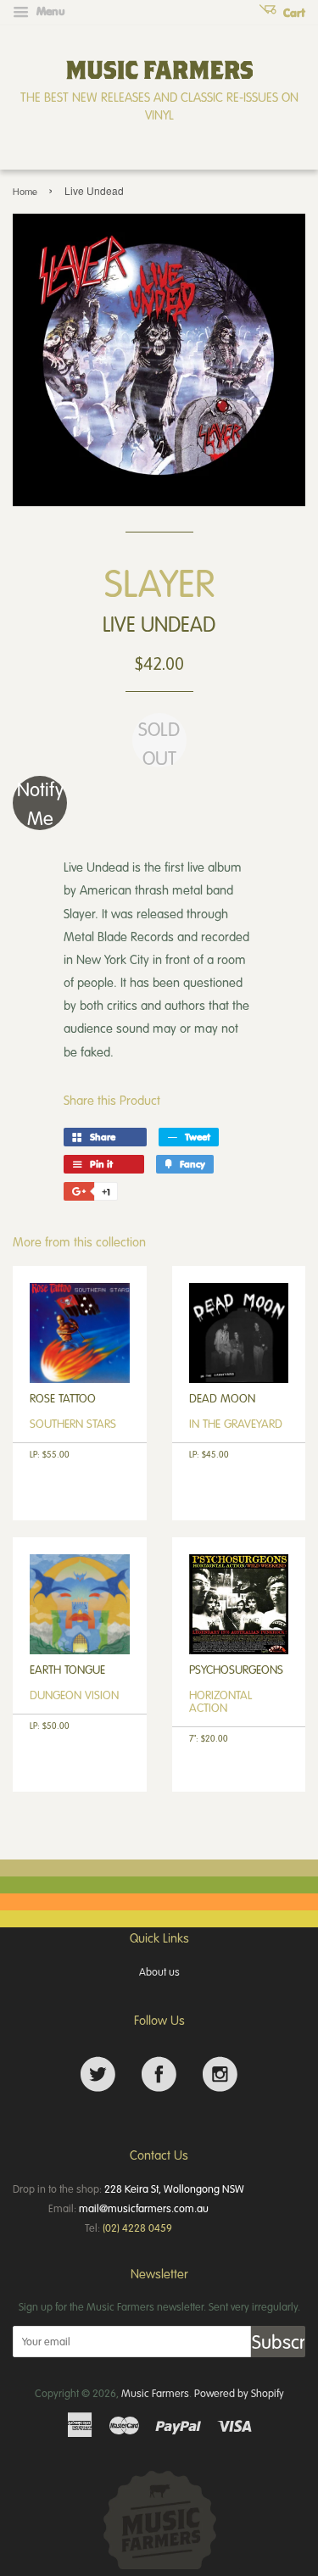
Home (25, 191)
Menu (49, 11)
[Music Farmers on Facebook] (159, 2074)
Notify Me (40, 803)
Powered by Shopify (239, 2393)
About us (159, 1971)
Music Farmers (155, 2393)
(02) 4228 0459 (137, 2228)
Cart (293, 13)
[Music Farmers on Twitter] (98, 2074)
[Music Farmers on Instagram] (220, 2074)
